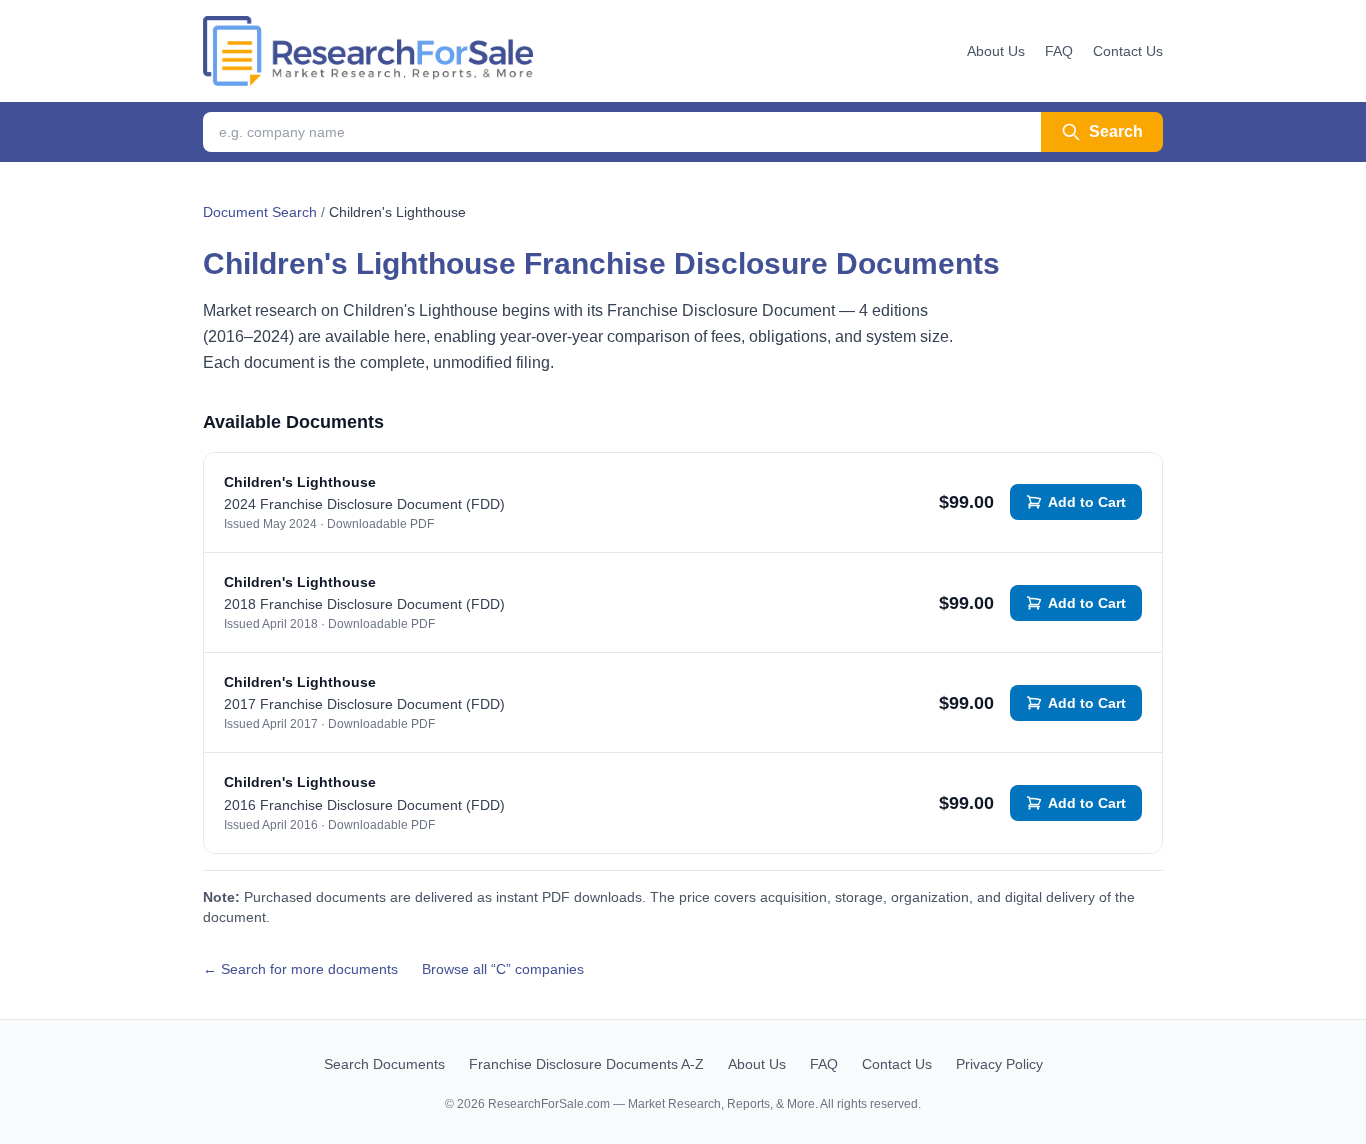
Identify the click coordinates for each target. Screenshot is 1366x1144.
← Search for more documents (300, 969)
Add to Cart (1087, 502)
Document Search (260, 212)
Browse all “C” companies (503, 969)
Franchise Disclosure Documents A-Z (586, 1064)
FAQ (1059, 51)
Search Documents (384, 1064)
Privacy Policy (999, 1064)
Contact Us (1128, 51)
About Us (996, 51)
